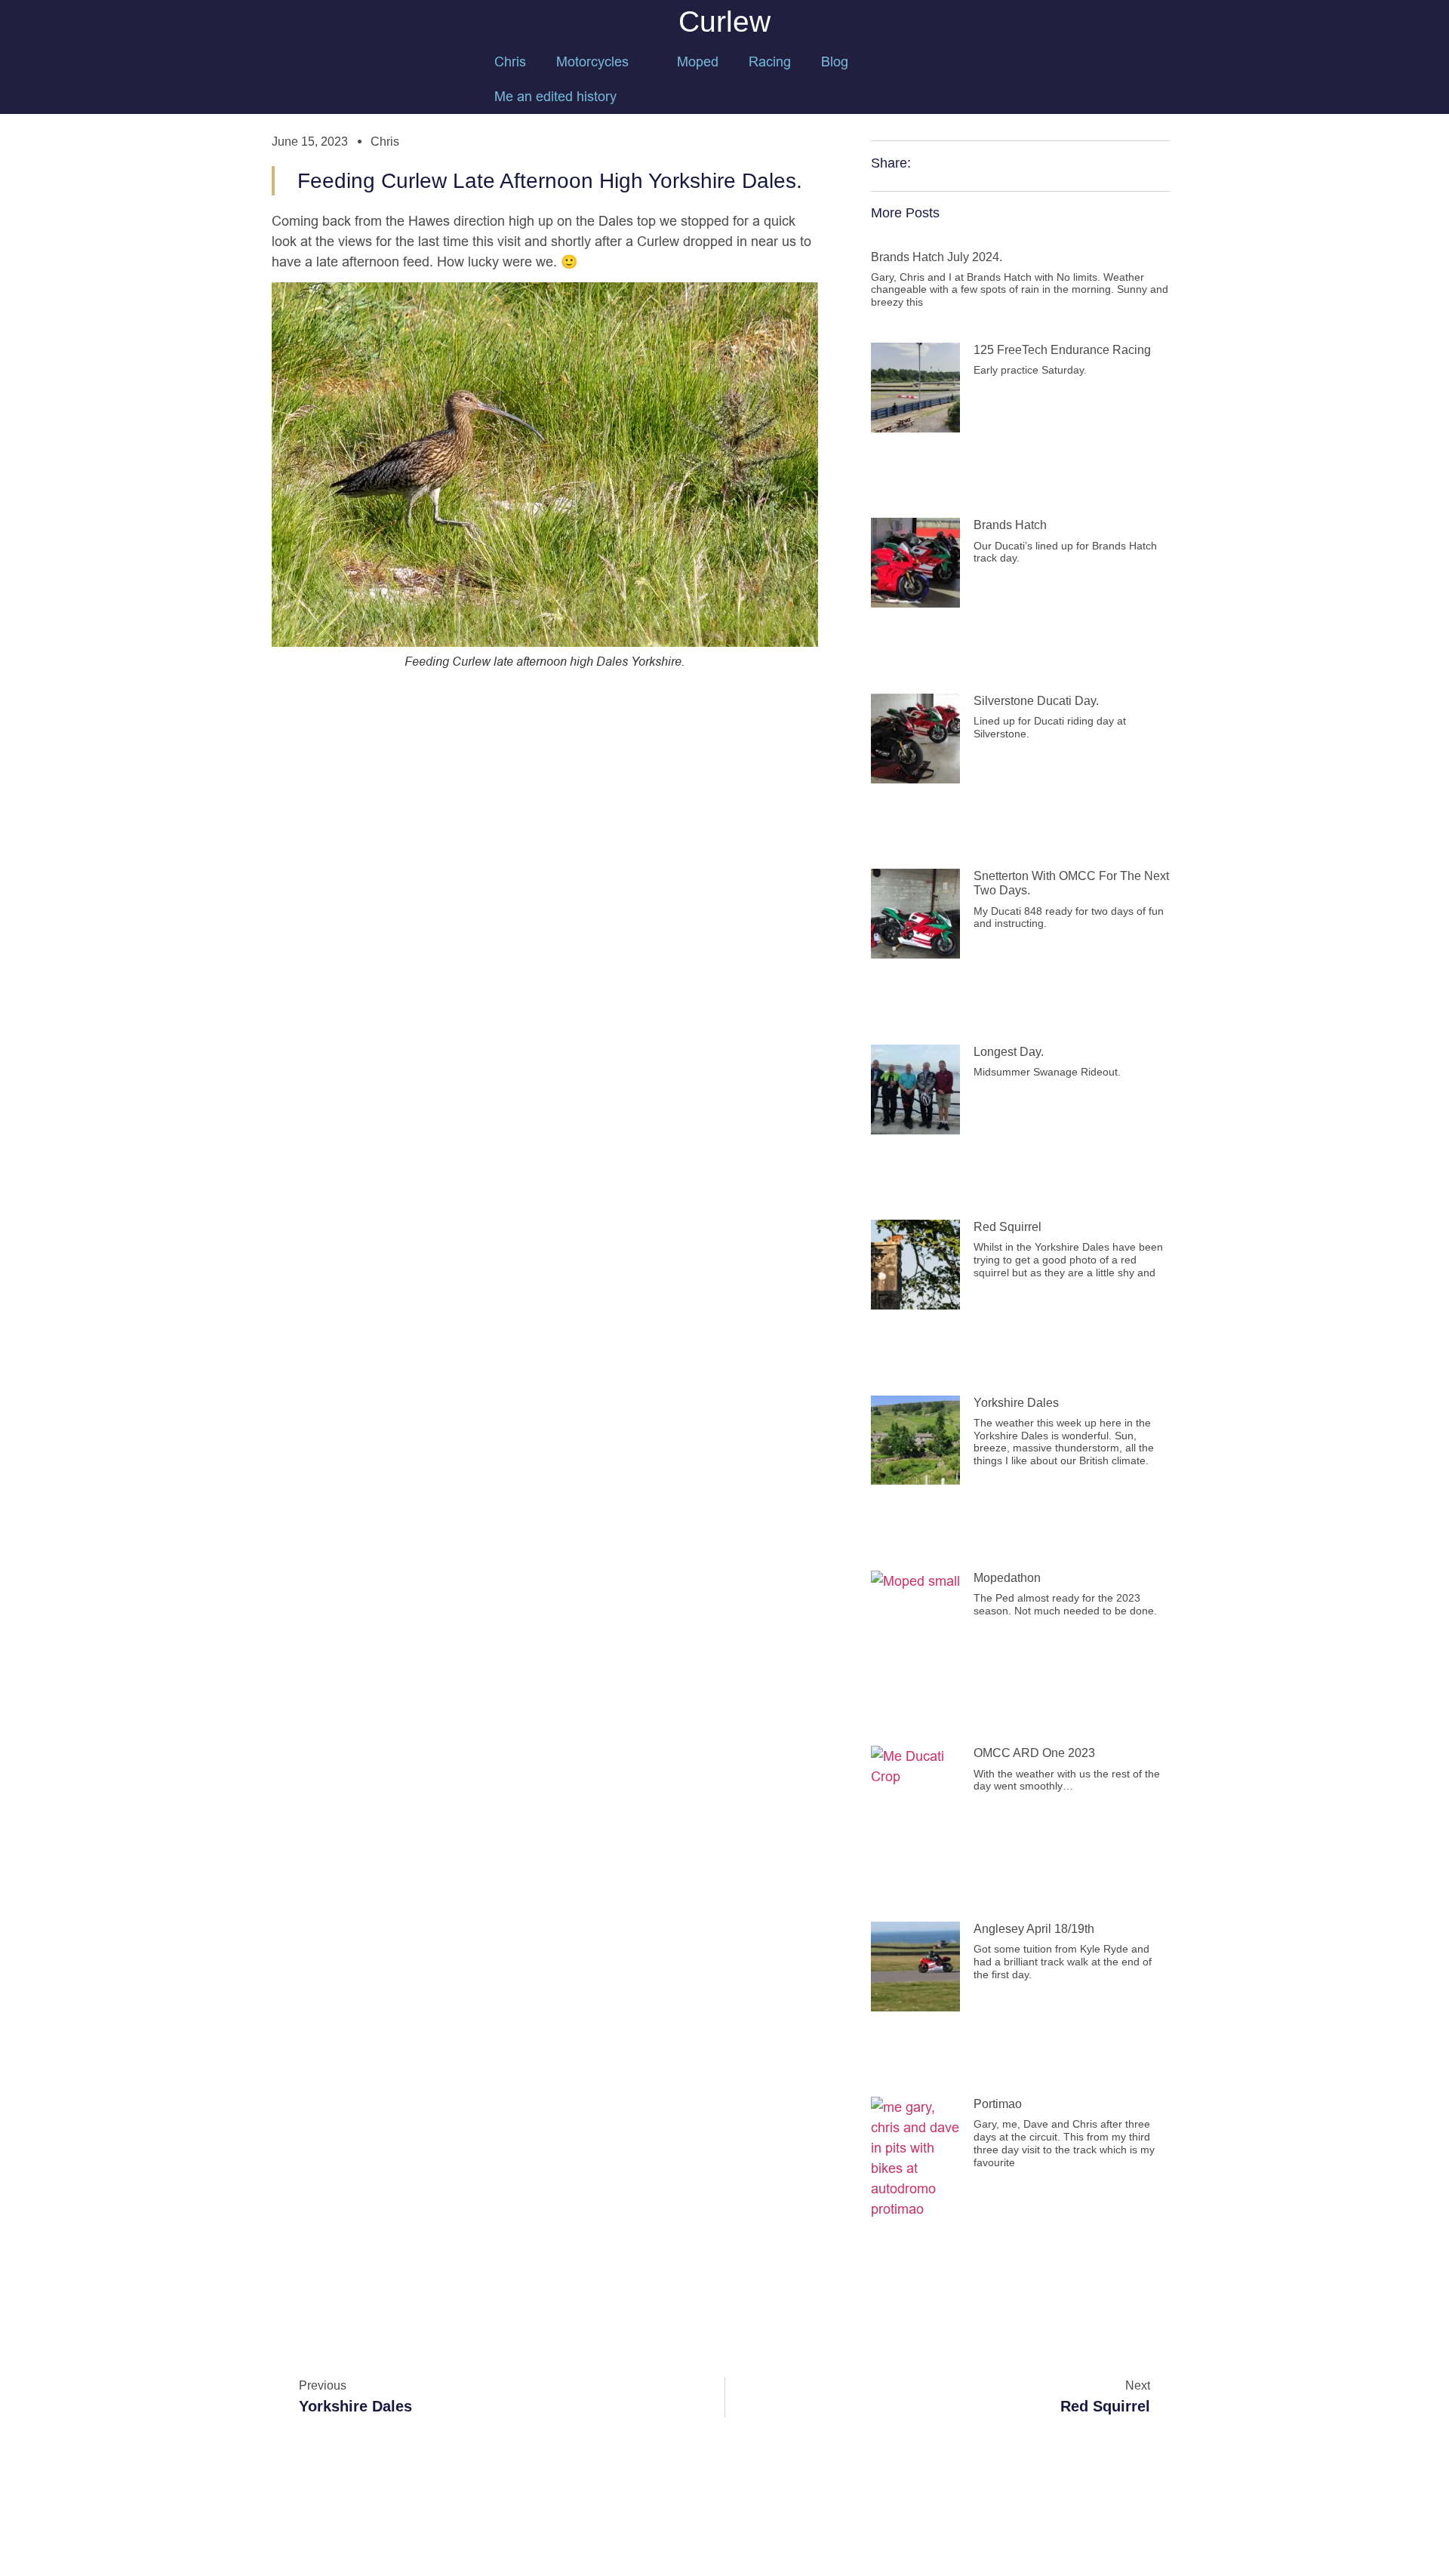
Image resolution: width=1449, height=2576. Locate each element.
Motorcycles (592, 62)
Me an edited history (555, 96)
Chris (510, 62)
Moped (698, 62)
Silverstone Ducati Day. (1036, 701)
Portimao (998, 2104)
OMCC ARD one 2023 (1034, 1753)
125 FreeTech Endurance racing (1062, 350)
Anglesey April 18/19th (1034, 1929)
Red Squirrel (1008, 1227)
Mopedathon (1007, 1578)
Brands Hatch (1010, 525)
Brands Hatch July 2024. (937, 257)
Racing (770, 62)
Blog (835, 62)
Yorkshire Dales (1016, 1403)
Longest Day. (1009, 1052)
